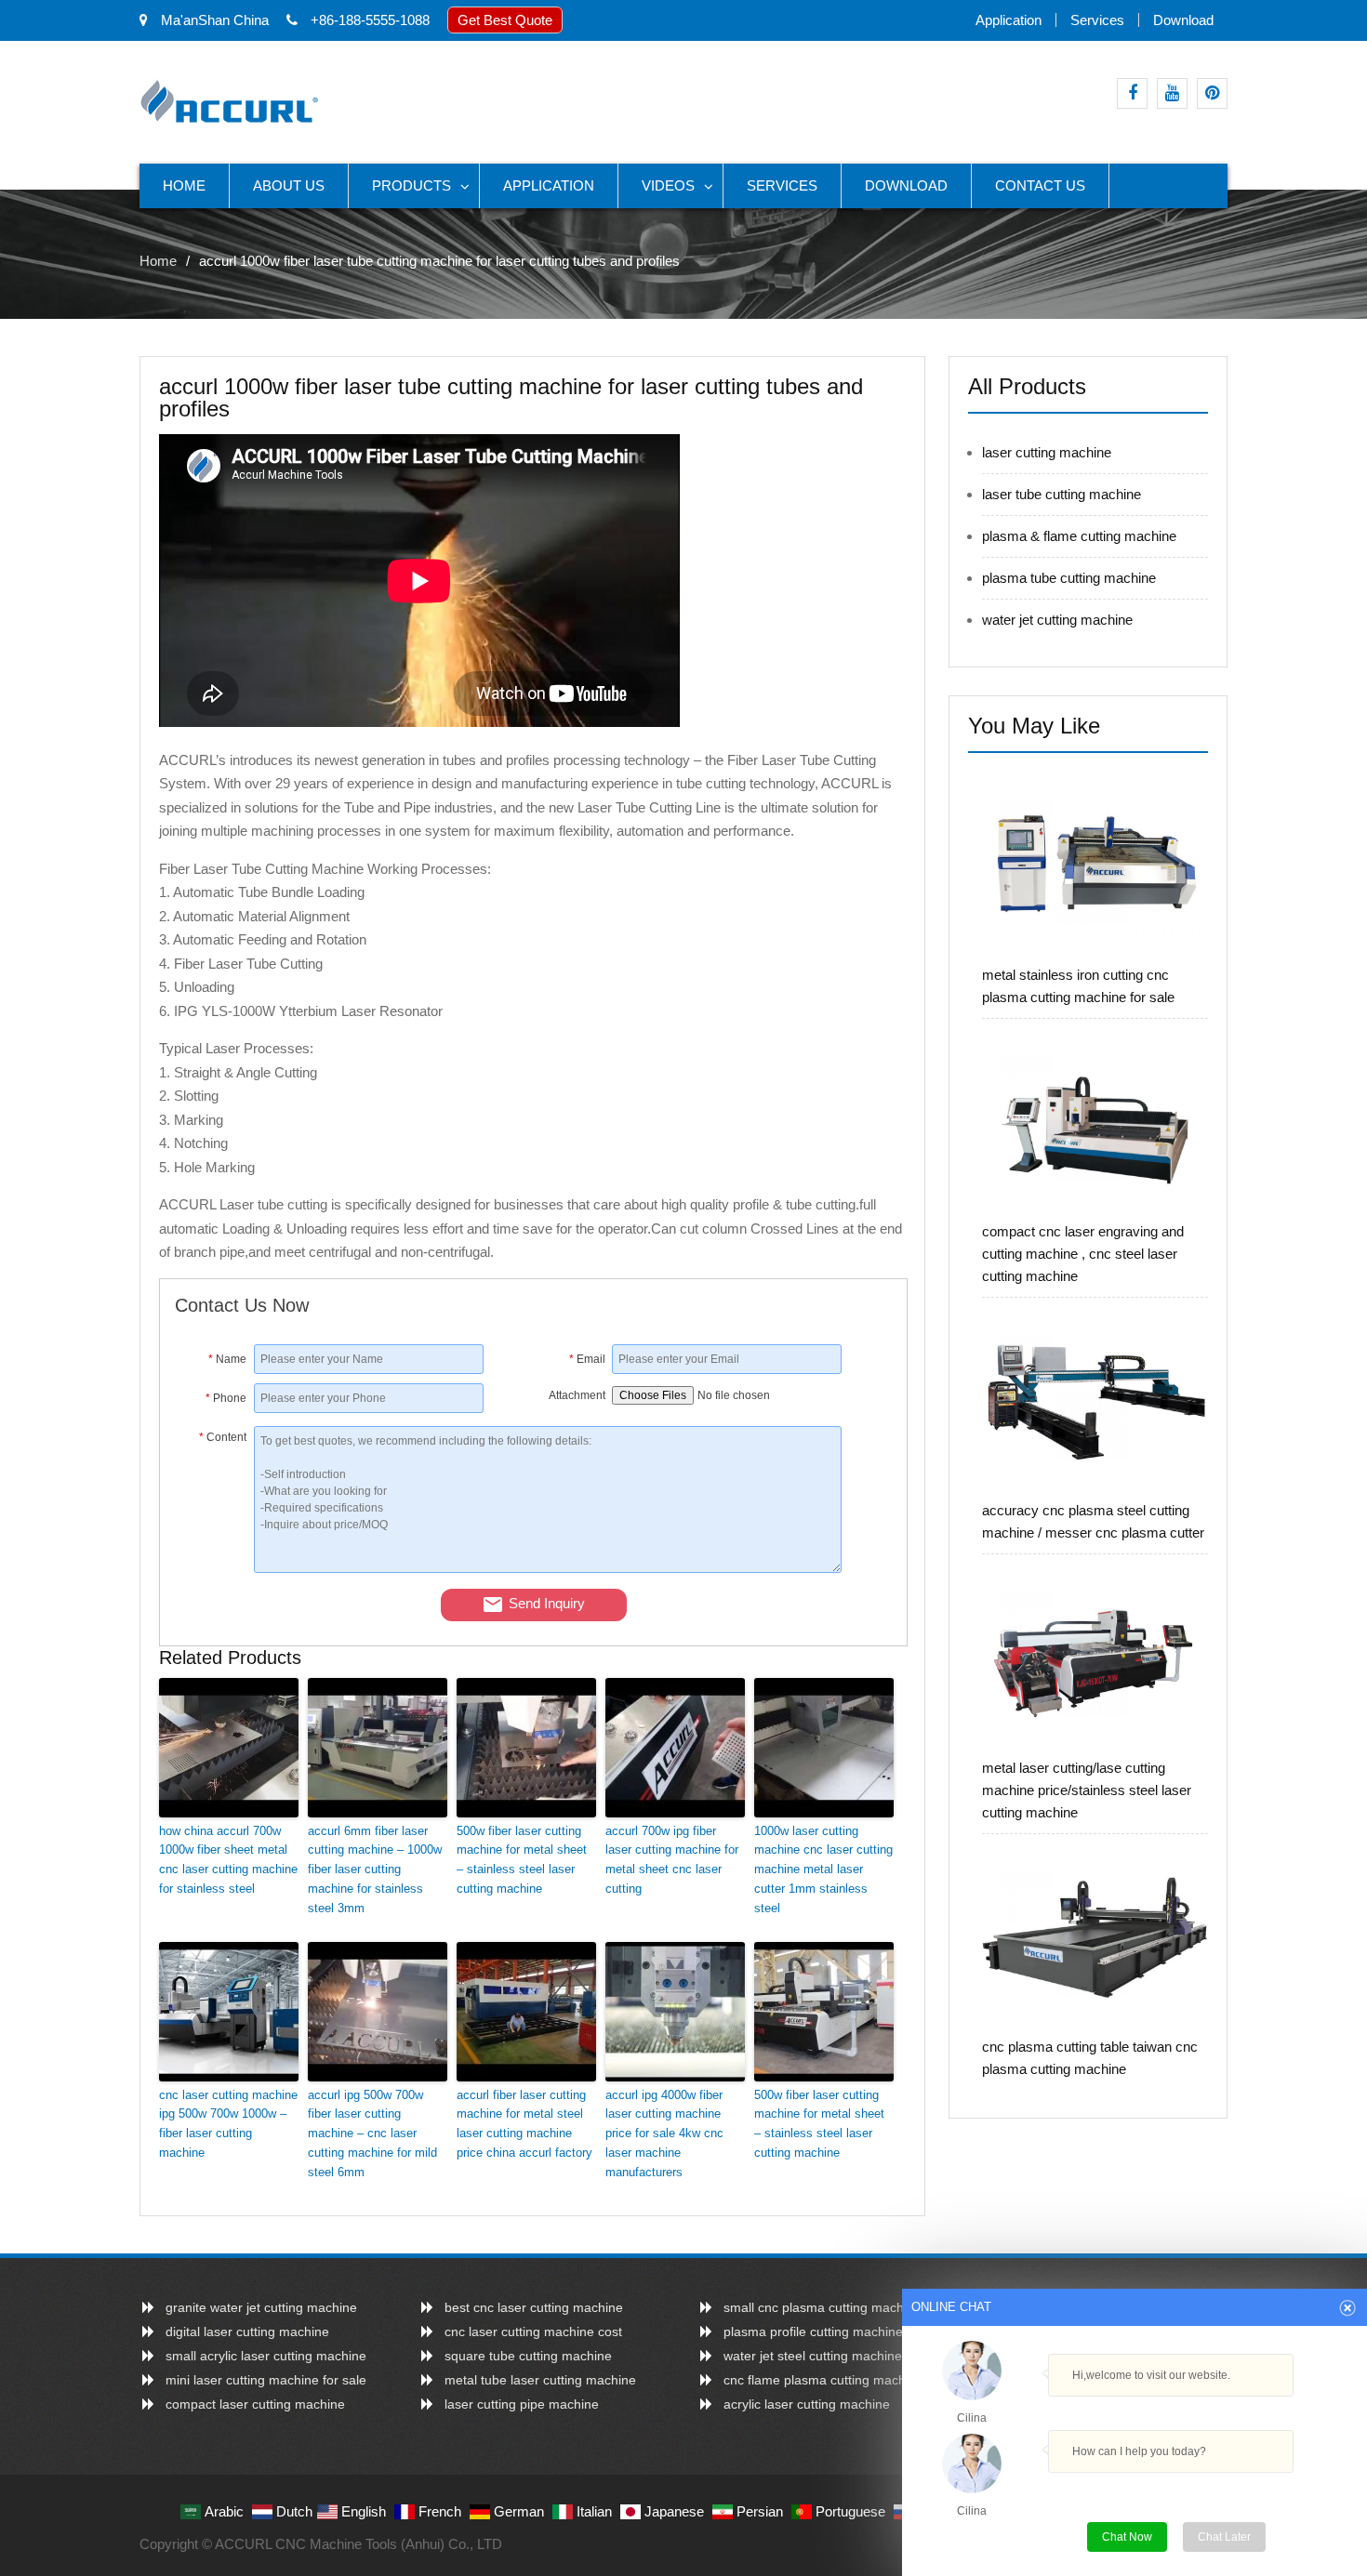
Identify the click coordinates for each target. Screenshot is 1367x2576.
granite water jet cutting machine (261, 2307)
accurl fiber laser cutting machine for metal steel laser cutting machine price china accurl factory (524, 2124)
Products (411, 185)
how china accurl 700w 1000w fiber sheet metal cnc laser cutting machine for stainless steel (228, 1860)
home (184, 185)
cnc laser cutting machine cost (533, 2332)
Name (227, 1359)
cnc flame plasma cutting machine (823, 2380)
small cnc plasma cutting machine (823, 2307)
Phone (226, 1398)
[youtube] (1172, 93)
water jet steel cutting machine (813, 2356)
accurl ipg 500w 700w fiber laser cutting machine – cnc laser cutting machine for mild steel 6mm (372, 2133)
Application (1009, 20)
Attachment (577, 1395)
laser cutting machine (1047, 452)
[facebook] (1132, 93)
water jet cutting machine (1057, 620)
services (1097, 20)
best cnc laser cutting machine (534, 2307)
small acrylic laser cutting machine (266, 2356)
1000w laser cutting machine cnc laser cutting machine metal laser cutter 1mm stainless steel (823, 1869)
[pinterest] (1212, 93)
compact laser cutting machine (255, 2404)
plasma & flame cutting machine (1079, 536)
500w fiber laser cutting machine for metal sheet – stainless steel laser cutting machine (522, 1860)
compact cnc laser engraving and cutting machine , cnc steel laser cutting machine (1083, 1254)
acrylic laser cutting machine (807, 2404)
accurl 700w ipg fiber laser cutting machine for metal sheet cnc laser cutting (672, 1860)
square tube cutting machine (528, 2356)
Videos (668, 185)
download (1183, 20)
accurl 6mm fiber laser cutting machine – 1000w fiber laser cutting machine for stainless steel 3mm (375, 1869)
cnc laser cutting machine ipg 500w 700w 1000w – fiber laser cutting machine (228, 2124)
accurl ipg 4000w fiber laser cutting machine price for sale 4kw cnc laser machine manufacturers (664, 2133)
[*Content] (214, 1568)
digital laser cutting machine (247, 2332)
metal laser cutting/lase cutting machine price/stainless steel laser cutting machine (1087, 1790)
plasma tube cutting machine (1069, 578)
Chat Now (1135, 2533)
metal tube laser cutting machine (540, 2380)
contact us (1040, 185)
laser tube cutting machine (1062, 494)
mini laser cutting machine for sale (266, 2380)
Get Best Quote (505, 20)
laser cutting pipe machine (522, 2404)
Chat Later (1224, 2537)
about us (289, 185)
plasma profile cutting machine (813, 2332)
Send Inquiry (547, 1603)
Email (587, 1359)
